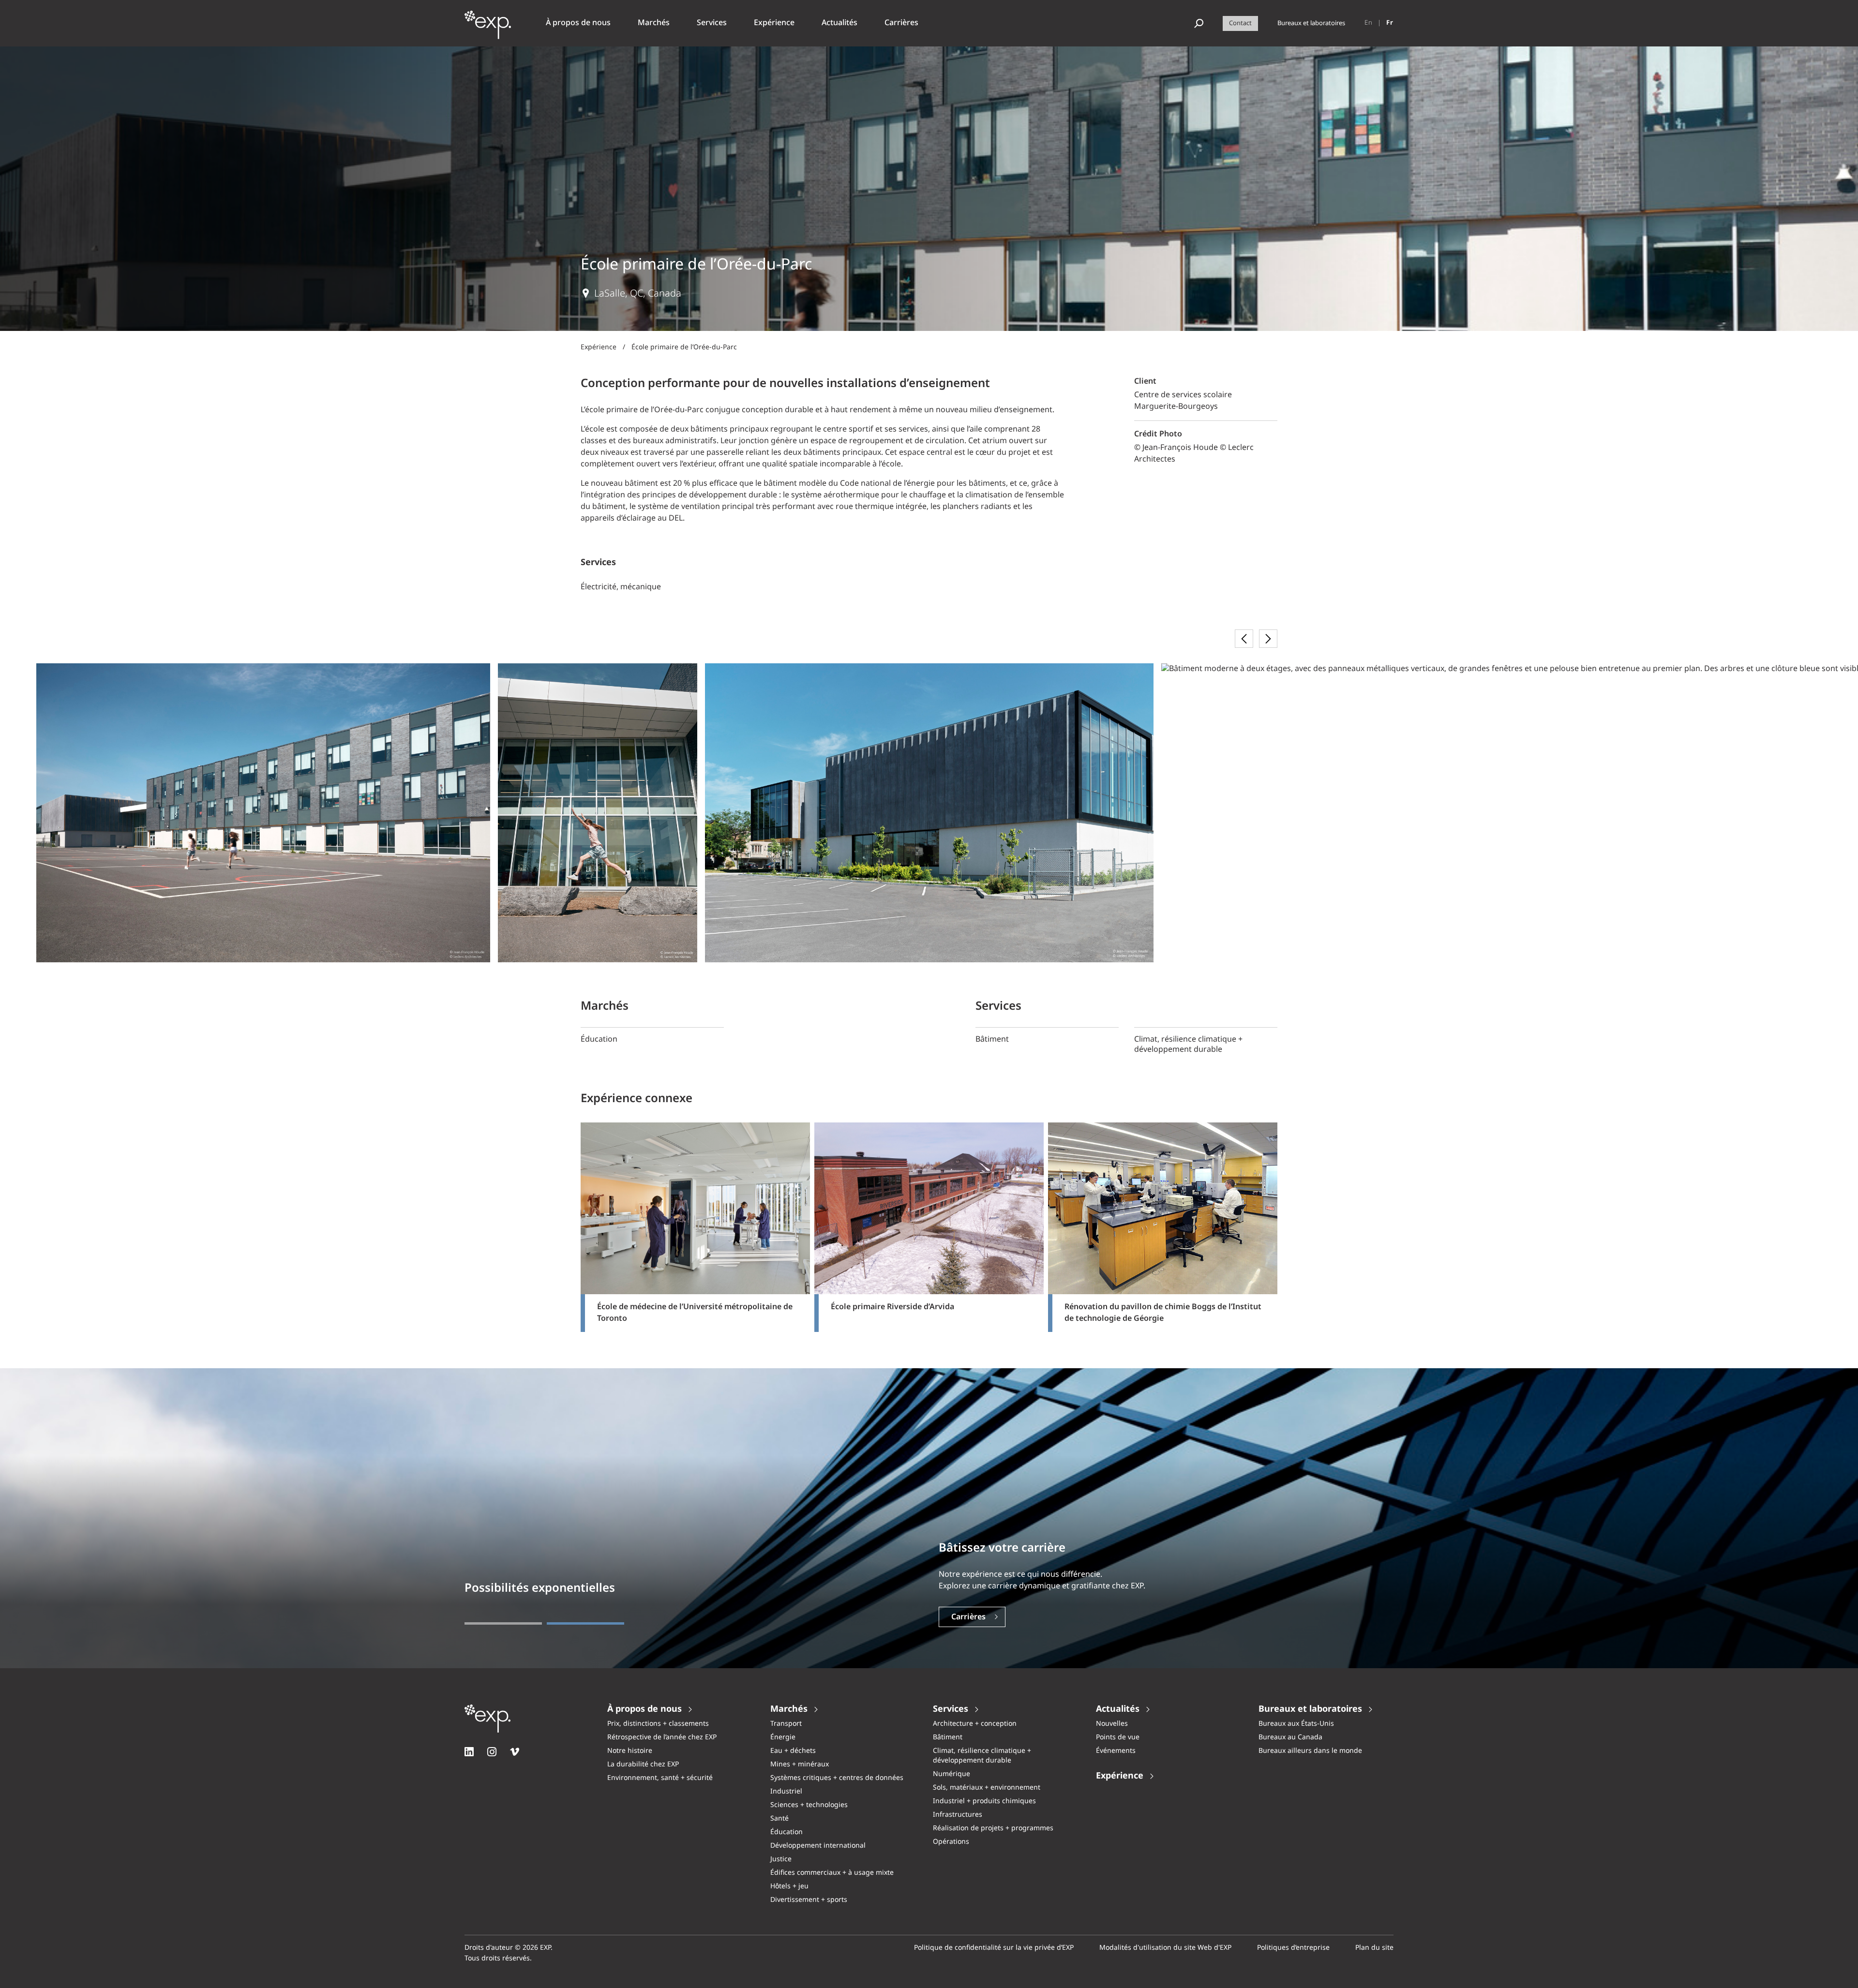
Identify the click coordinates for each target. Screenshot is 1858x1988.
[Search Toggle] (1199, 23)
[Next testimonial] (1268, 639)
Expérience (599, 347)
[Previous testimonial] (1244, 639)
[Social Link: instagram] (492, 1752)
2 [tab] (585, 1623)
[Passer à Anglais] (1369, 23)
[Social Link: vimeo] (515, 1752)
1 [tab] (503, 1623)
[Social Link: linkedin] (469, 1752)
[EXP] (488, 29)
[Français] (1390, 23)
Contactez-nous (981, 1617)
